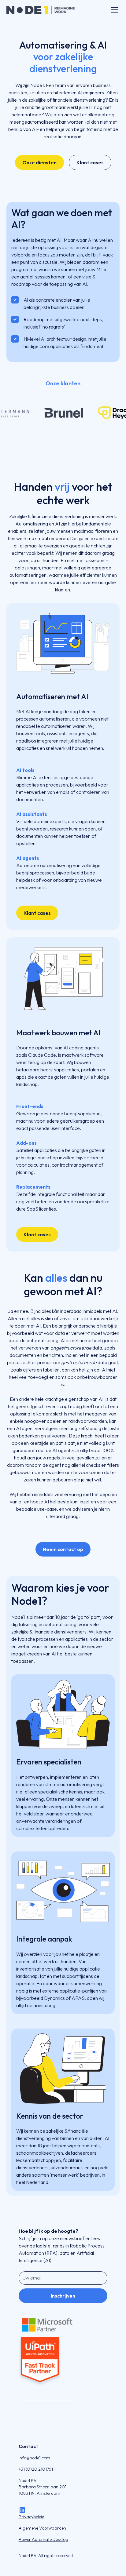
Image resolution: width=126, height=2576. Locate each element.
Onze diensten (39, 162)
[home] (41, 10)
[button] (113, 10)
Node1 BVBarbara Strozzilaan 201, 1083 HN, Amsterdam (43, 2487)
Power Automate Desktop (43, 2539)
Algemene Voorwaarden (42, 2528)
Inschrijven (63, 2296)
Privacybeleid (31, 2517)
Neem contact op (63, 1549)
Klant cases (90, 162)
